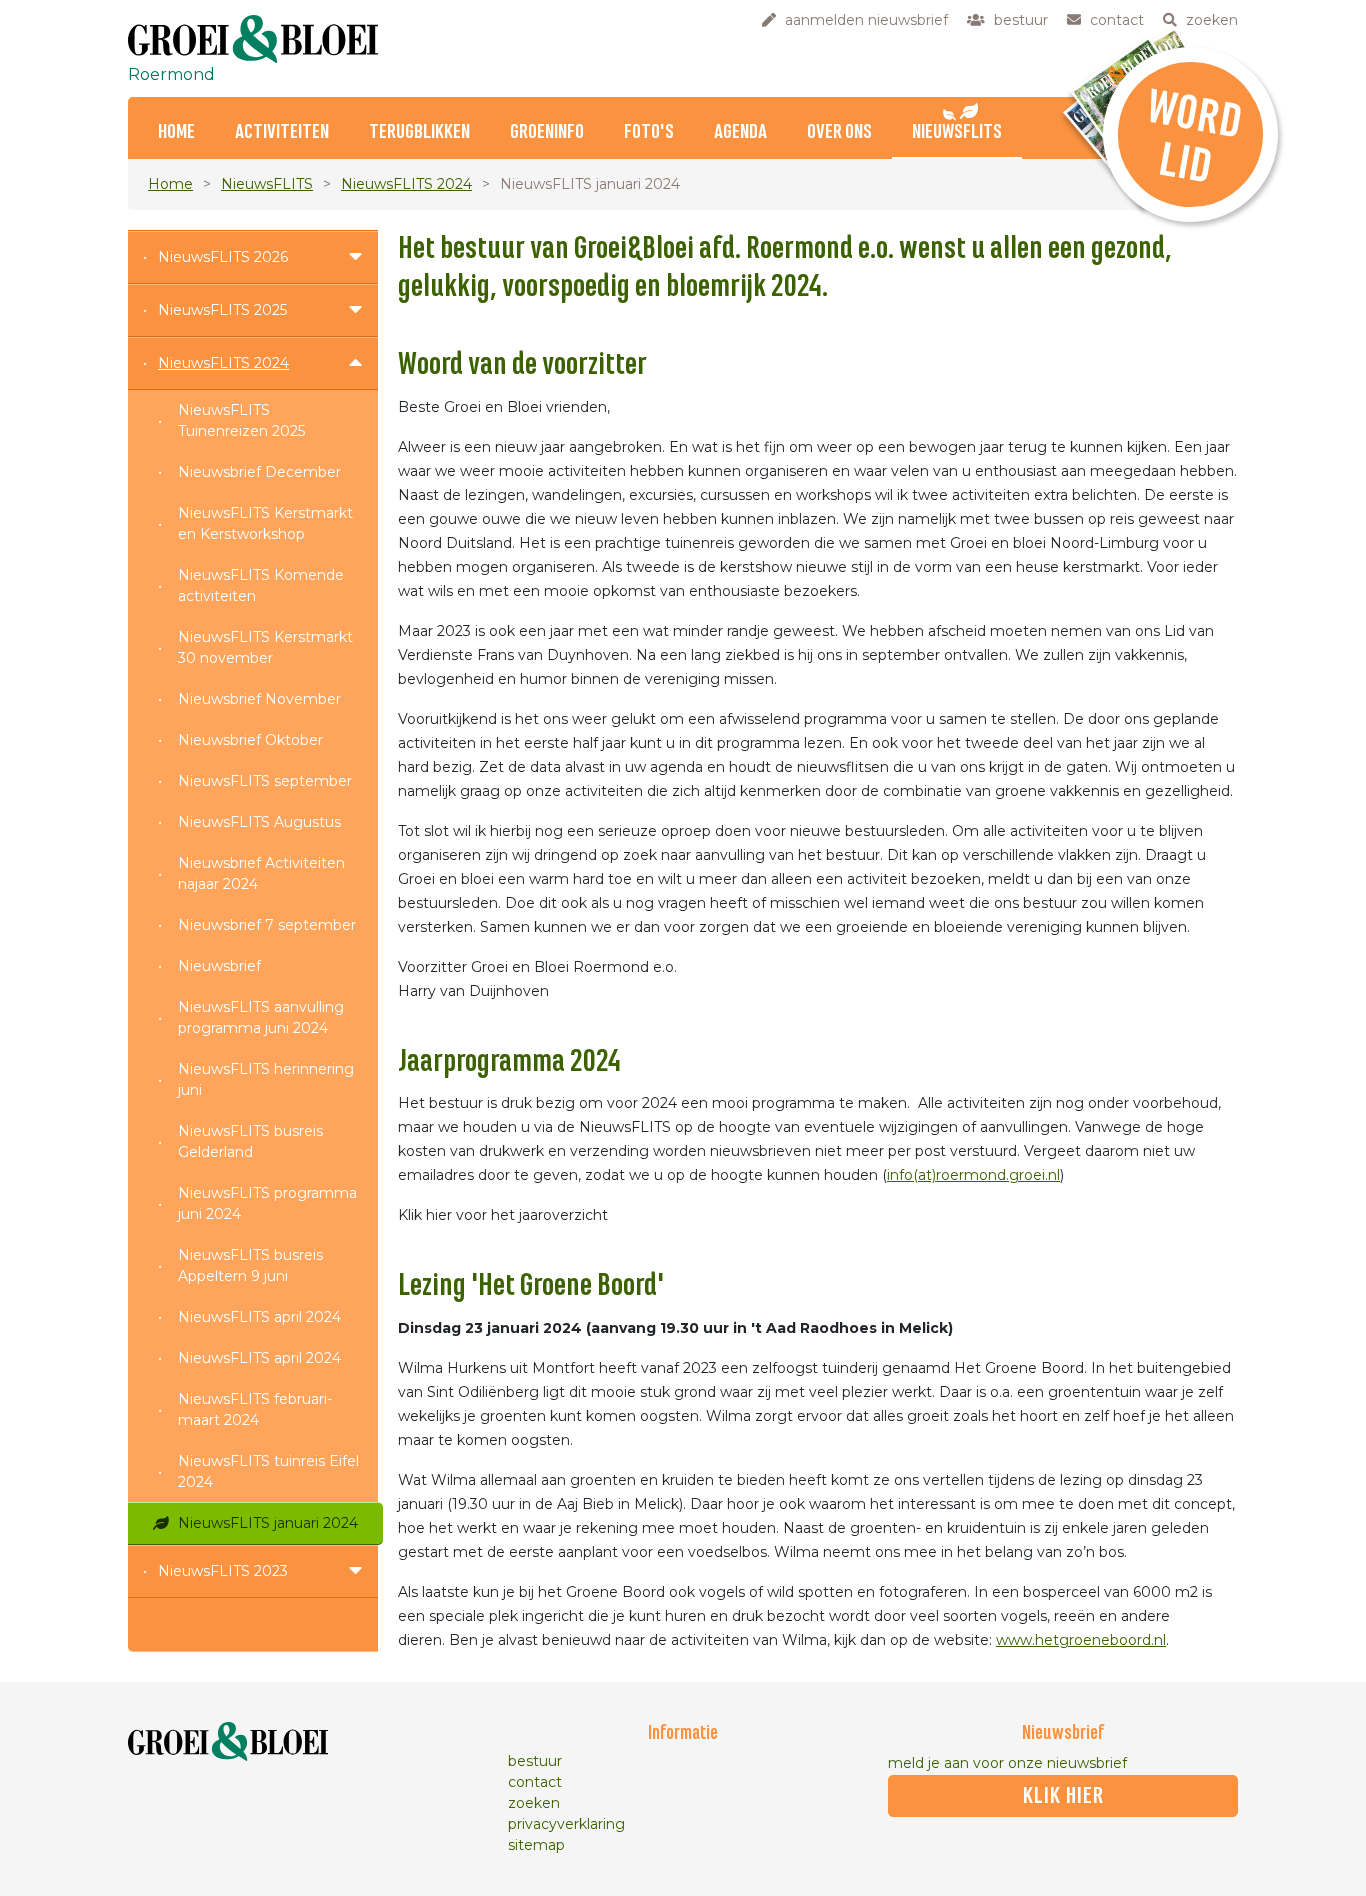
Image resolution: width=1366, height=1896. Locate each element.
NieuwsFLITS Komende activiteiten (261, 585)
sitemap (536, 1845)
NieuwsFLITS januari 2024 (268, 1523)
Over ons (839, 132)
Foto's (649, 132)
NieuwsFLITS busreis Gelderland (250, 1141)
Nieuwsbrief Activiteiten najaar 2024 (261, 873)
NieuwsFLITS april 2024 (259, 1317)
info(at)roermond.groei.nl (973, 1175)
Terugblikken (419, 132)
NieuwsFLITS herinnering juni (266, 1079)
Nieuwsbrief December (259, 472)
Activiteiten (282, 132)
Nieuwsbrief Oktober (250, 740)
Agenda (740, 132)
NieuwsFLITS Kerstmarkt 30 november (265, 647)
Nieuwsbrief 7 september (267, 925)
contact (535, 1782)
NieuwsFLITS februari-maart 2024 (255, 1409)
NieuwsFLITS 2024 (406, 184)
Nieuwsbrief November (259, 699)
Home (176, 132)
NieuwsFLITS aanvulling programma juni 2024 (261, 1017)
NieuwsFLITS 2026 (223, 257)
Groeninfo (547, 132)
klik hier (1063, 1796)
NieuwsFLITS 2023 (223, 1571)
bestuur (535, 1761)
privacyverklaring (566, 1824)
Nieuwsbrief (219, 966)
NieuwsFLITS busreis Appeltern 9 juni (250, 1265)
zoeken (534, 1803)
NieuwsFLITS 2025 (222, 310)
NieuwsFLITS (957, 132)
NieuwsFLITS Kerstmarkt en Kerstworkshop (265, 523)
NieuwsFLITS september (265, 781)
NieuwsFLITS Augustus (259, 822)
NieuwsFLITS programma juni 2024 (267, 1203)
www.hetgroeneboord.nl (1081, 1640)
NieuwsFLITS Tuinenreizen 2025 (241, 420)
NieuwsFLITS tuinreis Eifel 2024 (268, 1471)
